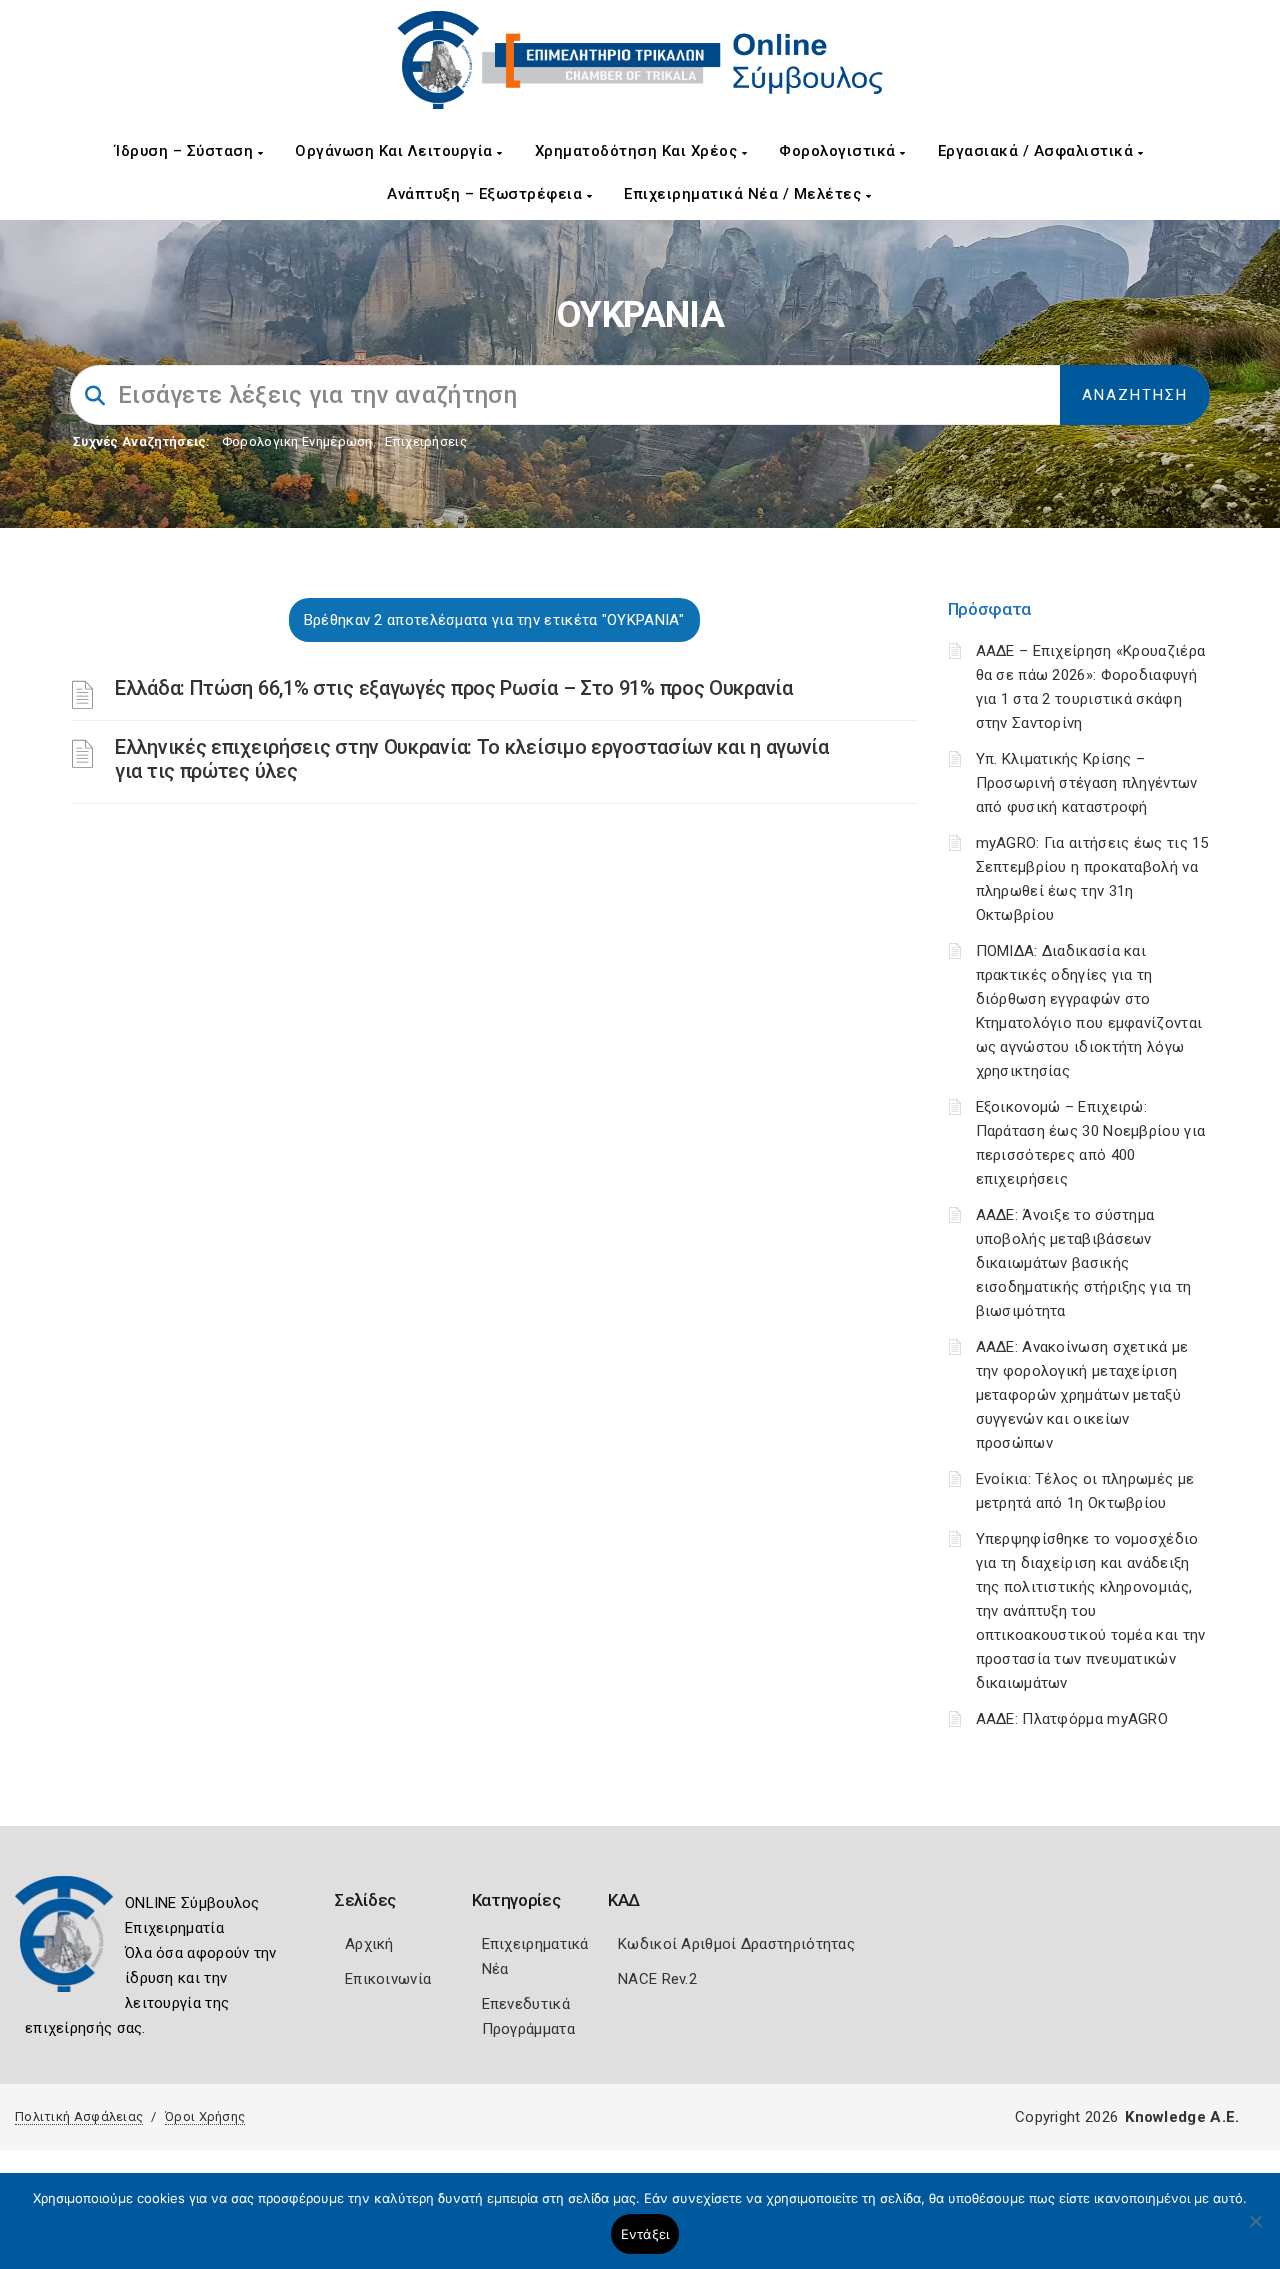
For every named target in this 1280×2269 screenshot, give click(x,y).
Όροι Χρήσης (205, 2116)
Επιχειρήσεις (426, 441)
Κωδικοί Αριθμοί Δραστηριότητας (736, 1944)
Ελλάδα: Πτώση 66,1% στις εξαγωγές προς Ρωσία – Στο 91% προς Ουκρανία (454, 688)
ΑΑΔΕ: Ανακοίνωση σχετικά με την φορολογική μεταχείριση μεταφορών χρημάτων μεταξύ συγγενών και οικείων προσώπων (1082, 1395)
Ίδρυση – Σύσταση (186, 151)
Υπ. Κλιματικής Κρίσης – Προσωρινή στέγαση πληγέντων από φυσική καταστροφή (1087, 783)
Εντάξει (645, 2234)
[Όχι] (1255, 2231)
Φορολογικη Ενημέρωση (297, 441)
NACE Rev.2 (657, 1979)
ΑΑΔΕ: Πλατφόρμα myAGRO (1072, 1719)
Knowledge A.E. (1182, 2117)
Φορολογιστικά (839, 151)
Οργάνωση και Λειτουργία (396, 151)
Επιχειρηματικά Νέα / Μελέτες (745, 194)
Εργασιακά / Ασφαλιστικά (1038, 151)
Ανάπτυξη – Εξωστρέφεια (487, 194)
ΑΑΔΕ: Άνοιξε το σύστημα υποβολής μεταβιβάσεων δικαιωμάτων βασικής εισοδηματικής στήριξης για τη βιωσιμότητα (1084, 1263)
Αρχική (369, 1944)
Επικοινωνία (388, 1979)
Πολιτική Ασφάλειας (79, 2116)
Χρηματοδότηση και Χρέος (638, 151)
